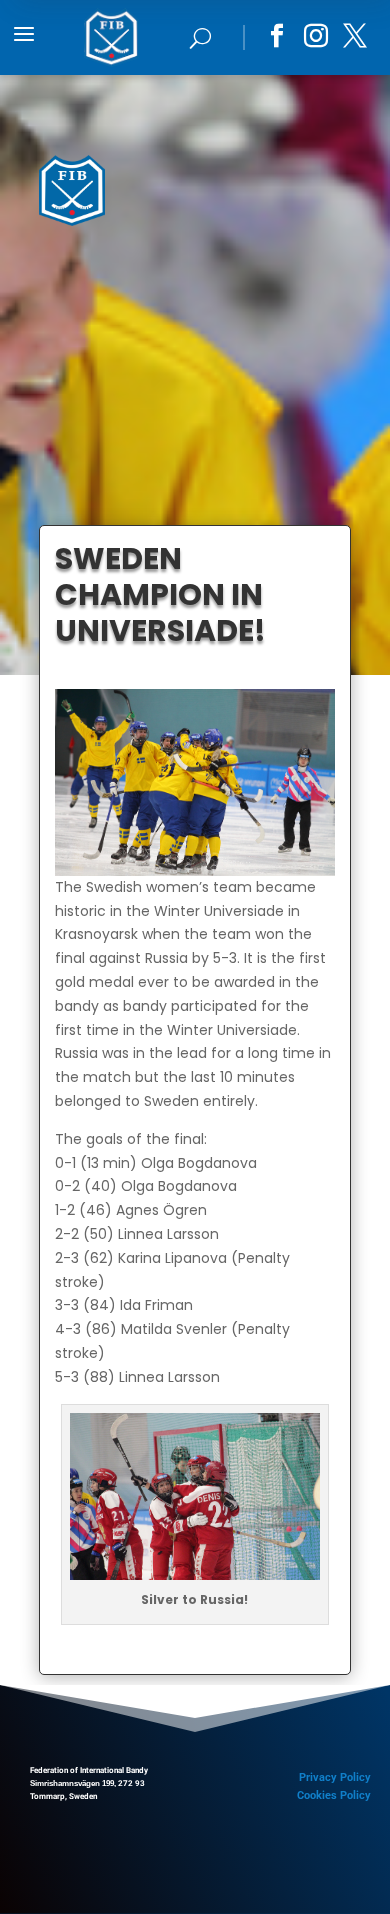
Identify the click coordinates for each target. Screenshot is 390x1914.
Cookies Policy (334, 1795)
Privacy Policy (335, 1777)
